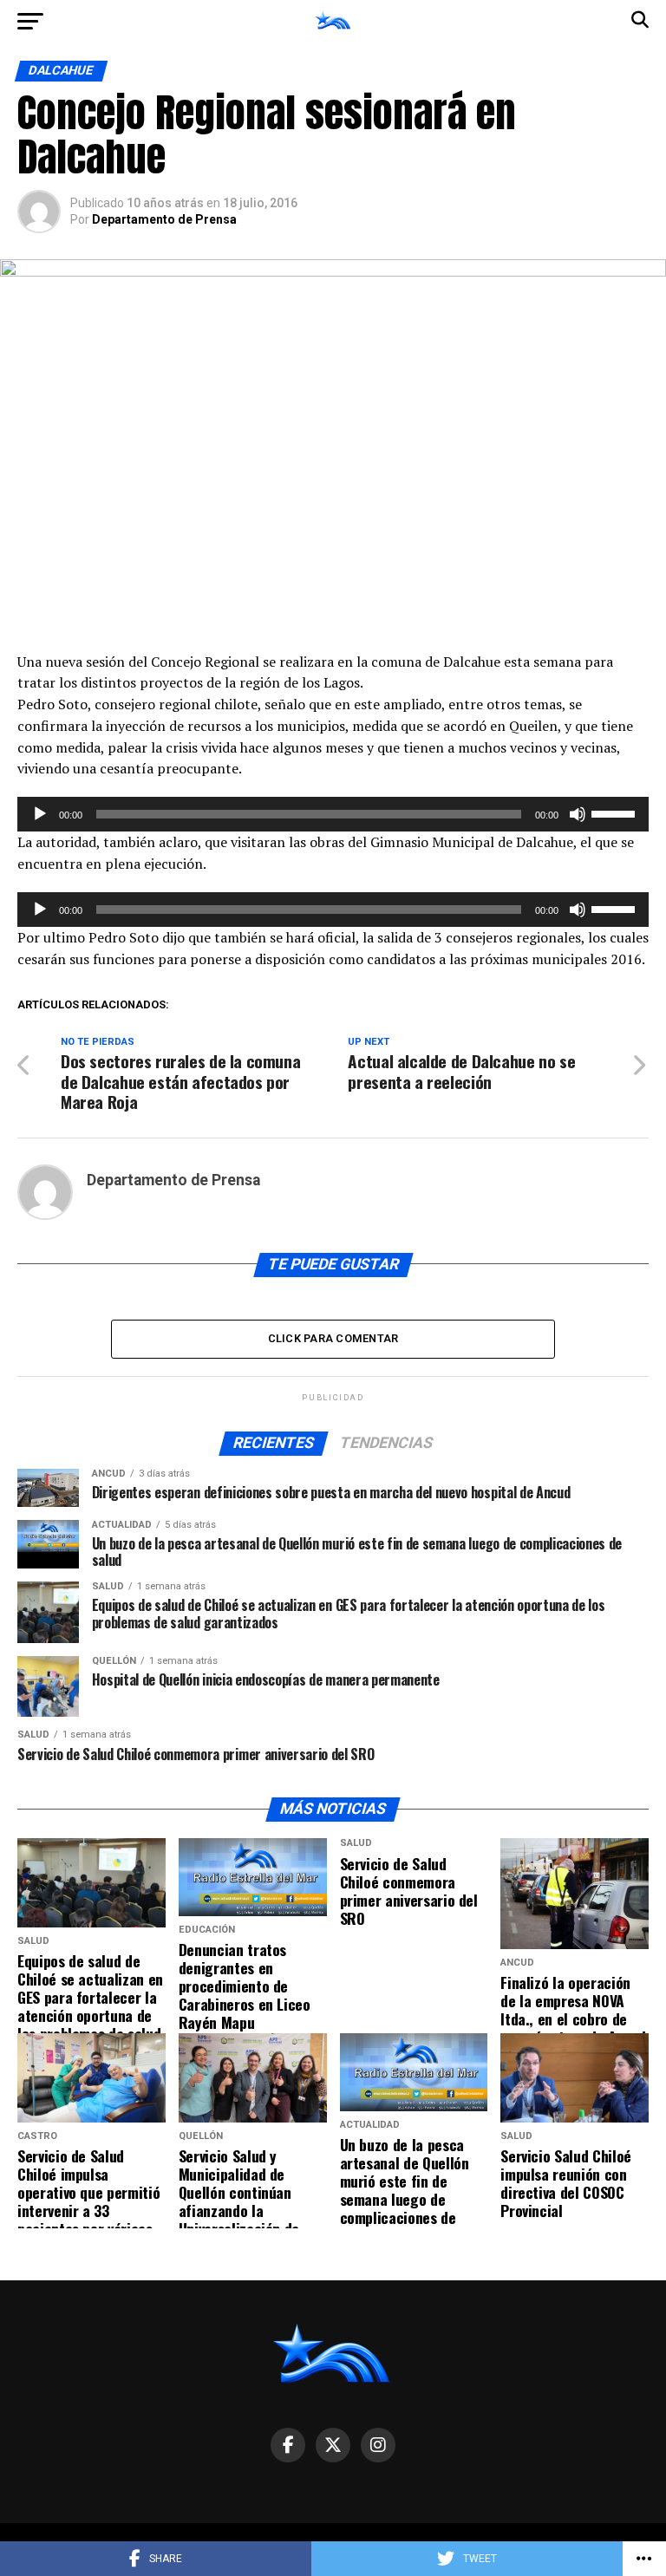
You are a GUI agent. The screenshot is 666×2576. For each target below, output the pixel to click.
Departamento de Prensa (164, 219)
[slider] (616, 812)
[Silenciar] (578, 814)
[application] (333, 814)
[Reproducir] (40, 814)
